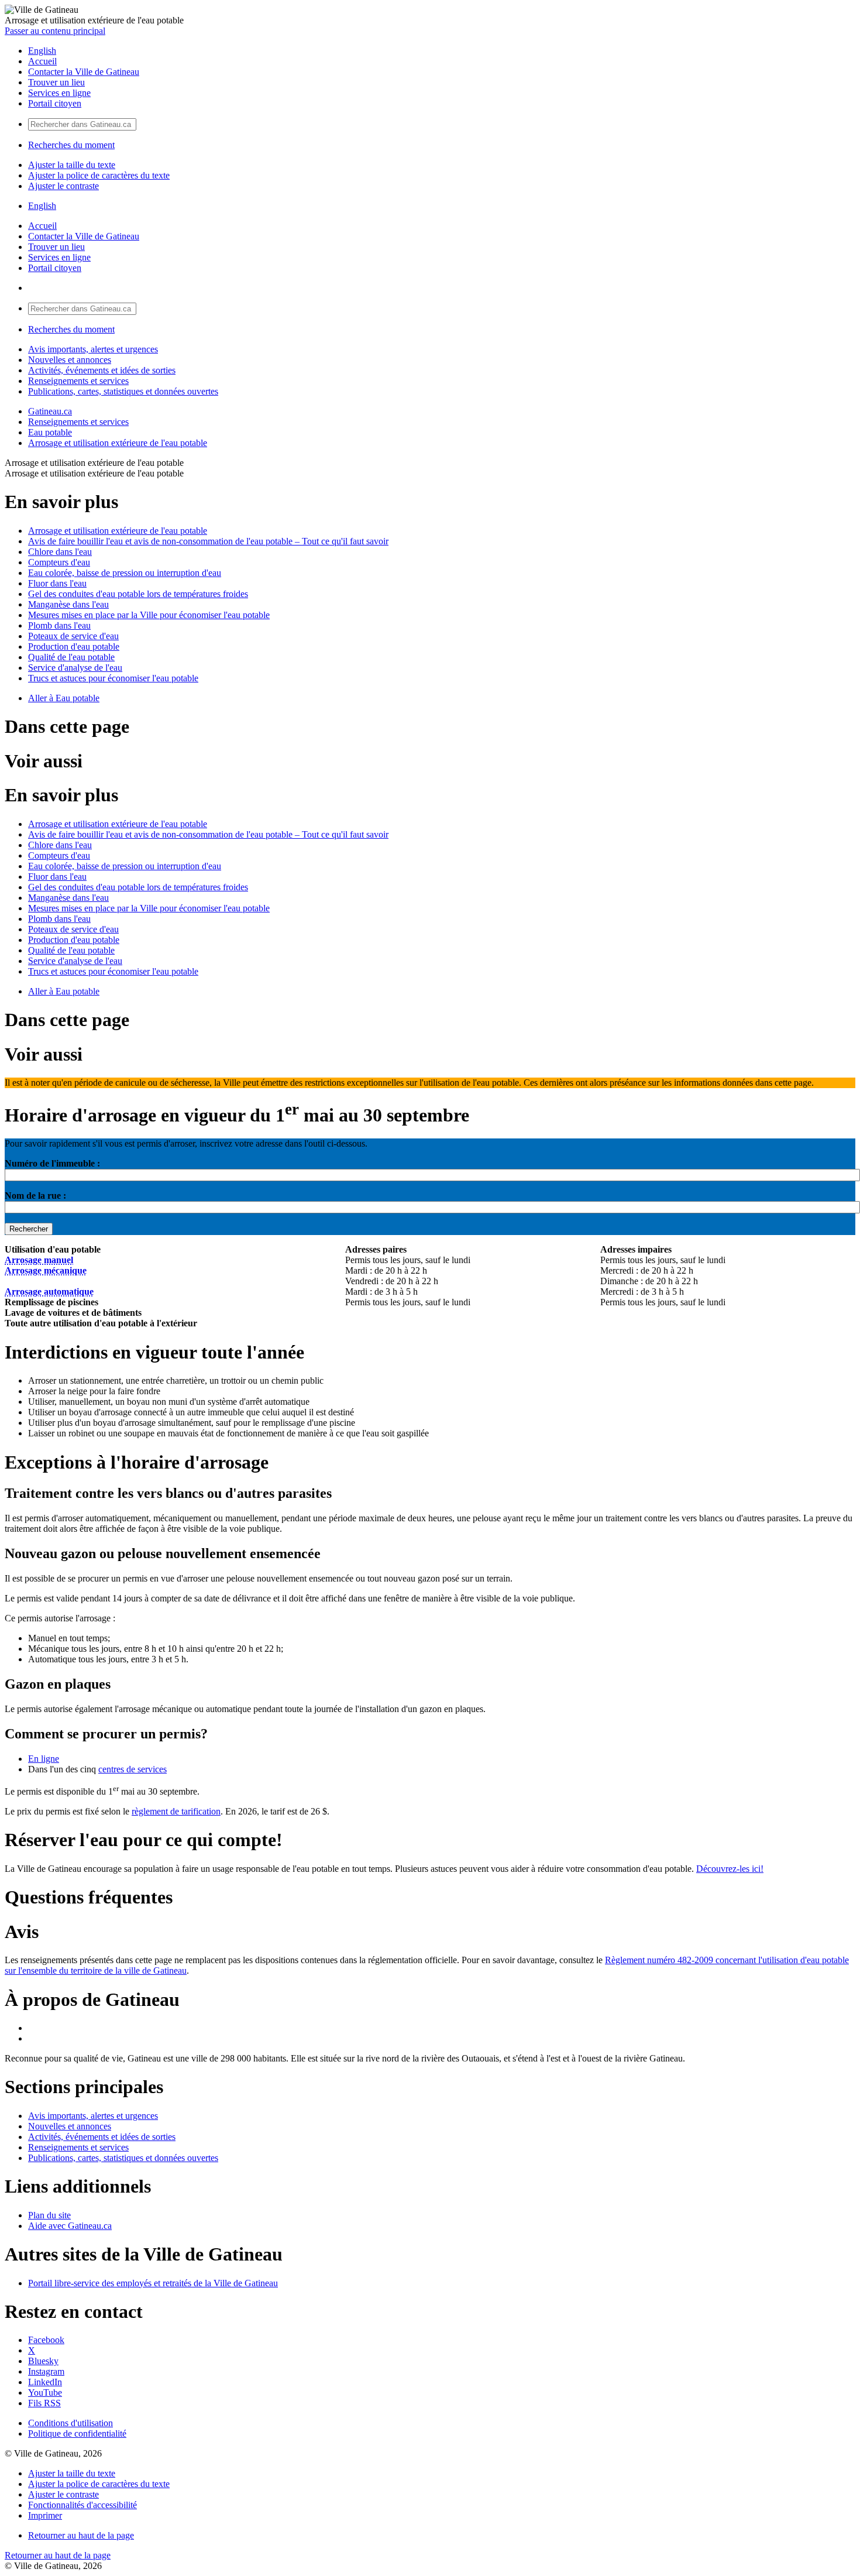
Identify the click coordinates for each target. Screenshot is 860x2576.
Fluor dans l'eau (57, 583)
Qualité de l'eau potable (71, 657)
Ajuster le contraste (63, 186)
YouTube (45, 2393)
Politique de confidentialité (77, 2433)
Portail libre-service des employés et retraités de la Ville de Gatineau (153, 2283)
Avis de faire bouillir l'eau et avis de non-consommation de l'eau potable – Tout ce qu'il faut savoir (208, 541)
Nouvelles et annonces (70, 360)
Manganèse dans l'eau (68, 604)
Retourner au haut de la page (81, 2535)
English (42, 51)
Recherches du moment (71, 145)
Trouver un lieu (56, 82)
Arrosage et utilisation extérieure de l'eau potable (118, 443)
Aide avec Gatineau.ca (70, 2226)
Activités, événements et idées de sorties (102, 370)
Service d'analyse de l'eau (75, 668)
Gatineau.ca (50, 411)
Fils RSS (44, 2403)
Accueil (42, 61)
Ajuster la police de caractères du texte (99, 175)
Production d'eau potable (74, 646)
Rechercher (29, 1229)
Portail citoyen (55, 103)
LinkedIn (45, 2382)
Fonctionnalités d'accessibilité (82, 2505)
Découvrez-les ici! (730, 1869)
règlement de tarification (176, 1811)
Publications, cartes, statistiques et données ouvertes (123, 391)
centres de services (133, 1769)
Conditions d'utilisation (70, 2423)
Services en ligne (59, 93)
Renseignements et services (78, 381)
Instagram (46, 2371)
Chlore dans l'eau (60, 552)
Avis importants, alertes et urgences (93, 349)
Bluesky (43, 2361)
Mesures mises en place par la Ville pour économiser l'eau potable (149, 615)
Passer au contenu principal (55, 31)
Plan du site (49, 2215)
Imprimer (45, 2515)
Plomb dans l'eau (59, 625)
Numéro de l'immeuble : (52, 1163)
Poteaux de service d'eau (73, 636)
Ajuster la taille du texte (72, 165)
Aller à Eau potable (64, 698)
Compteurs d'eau (59, 562)
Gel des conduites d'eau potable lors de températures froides (138, 594)
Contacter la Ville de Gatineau (84, 72)
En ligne (44, 1759)
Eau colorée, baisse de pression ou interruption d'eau (125, 573)
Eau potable (50, 432)
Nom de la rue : (35, 1196)
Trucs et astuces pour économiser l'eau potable (113, 678)
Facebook (46, 2340)
